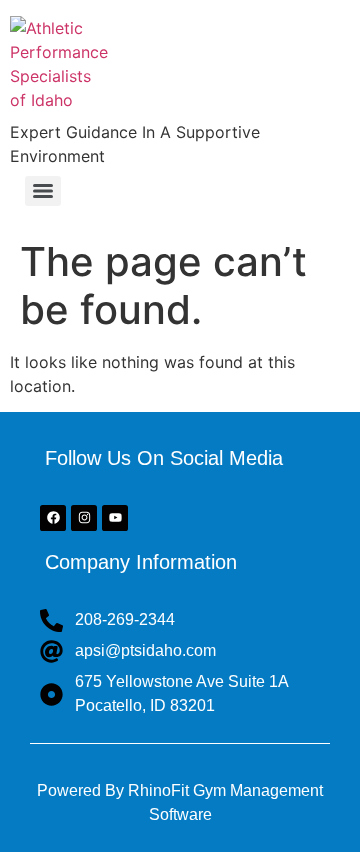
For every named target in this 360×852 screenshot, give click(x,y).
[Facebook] (53, 518)
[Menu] (43, 191)
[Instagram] (84, 518)
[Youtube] (115, 518)
